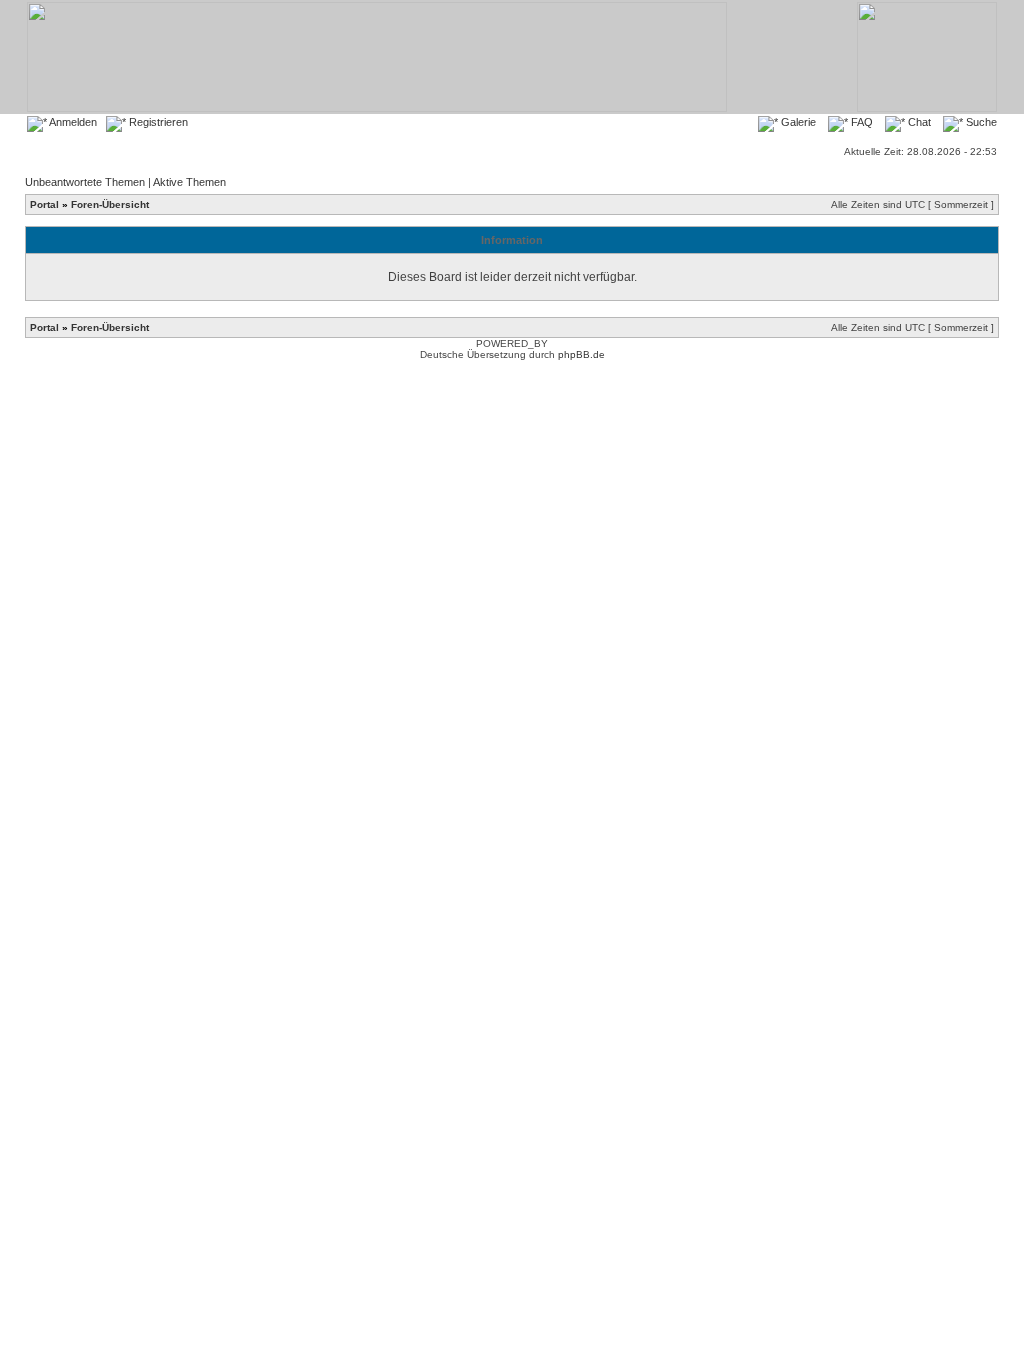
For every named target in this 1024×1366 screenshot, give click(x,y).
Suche (980, 122)
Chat (918, 122)
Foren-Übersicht (110, 204)
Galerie (797, 122)
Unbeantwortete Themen (85, 182)
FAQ (860, 122)
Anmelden (72, 122)
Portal (44, 204)
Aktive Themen (189, 182)
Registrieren (157, 122)
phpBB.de (581, 354)
